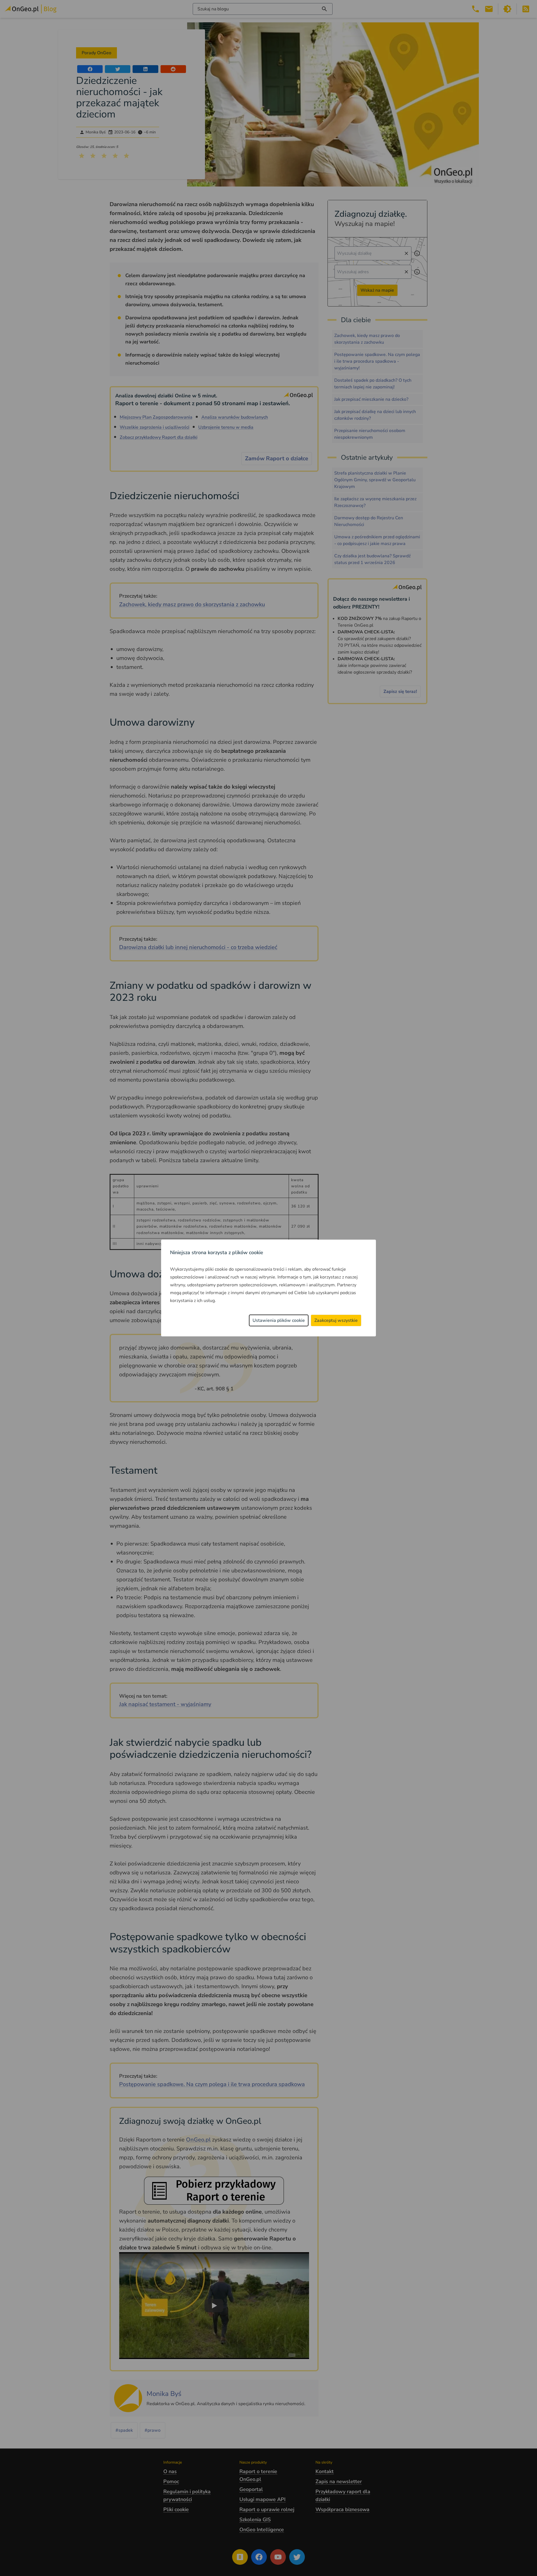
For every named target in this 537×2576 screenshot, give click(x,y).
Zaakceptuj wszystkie (336, 1320)
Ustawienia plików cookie (279, 1320)
